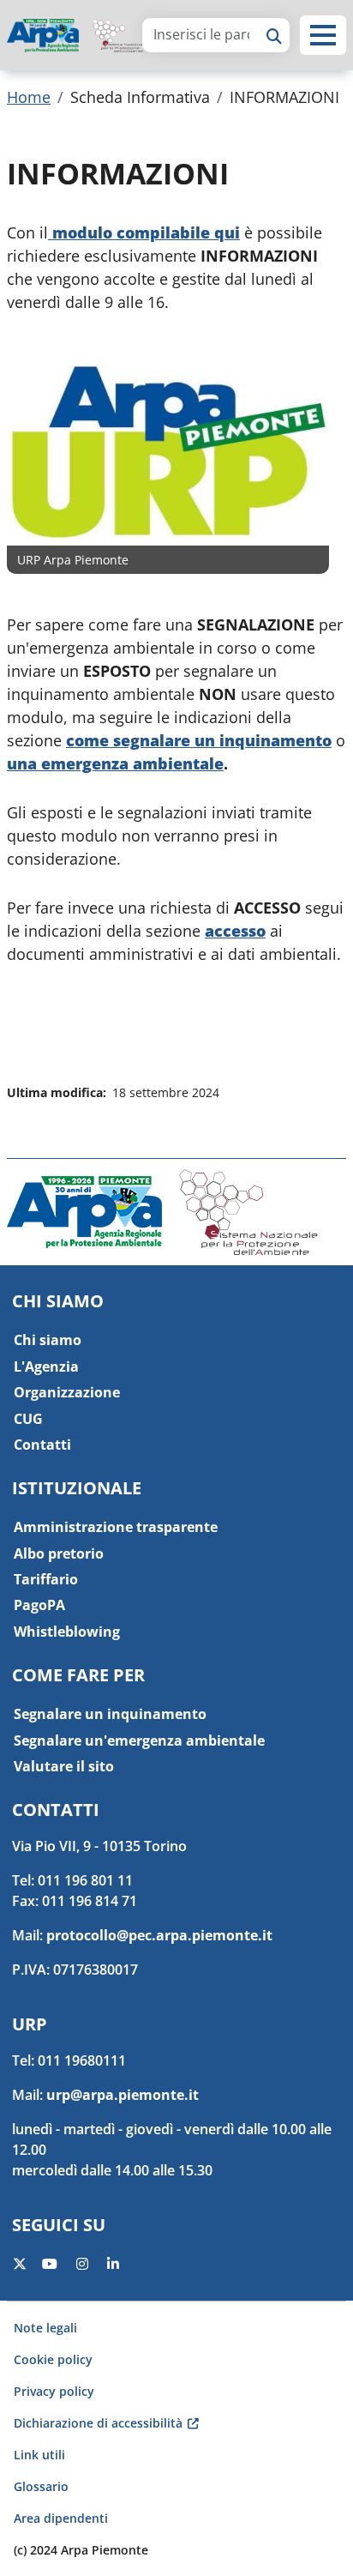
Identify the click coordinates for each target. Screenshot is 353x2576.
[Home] (50, 36)
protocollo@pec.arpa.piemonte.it (159, 1935)
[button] (323, 35)
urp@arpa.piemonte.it (123, 2095)
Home (29, 97)
